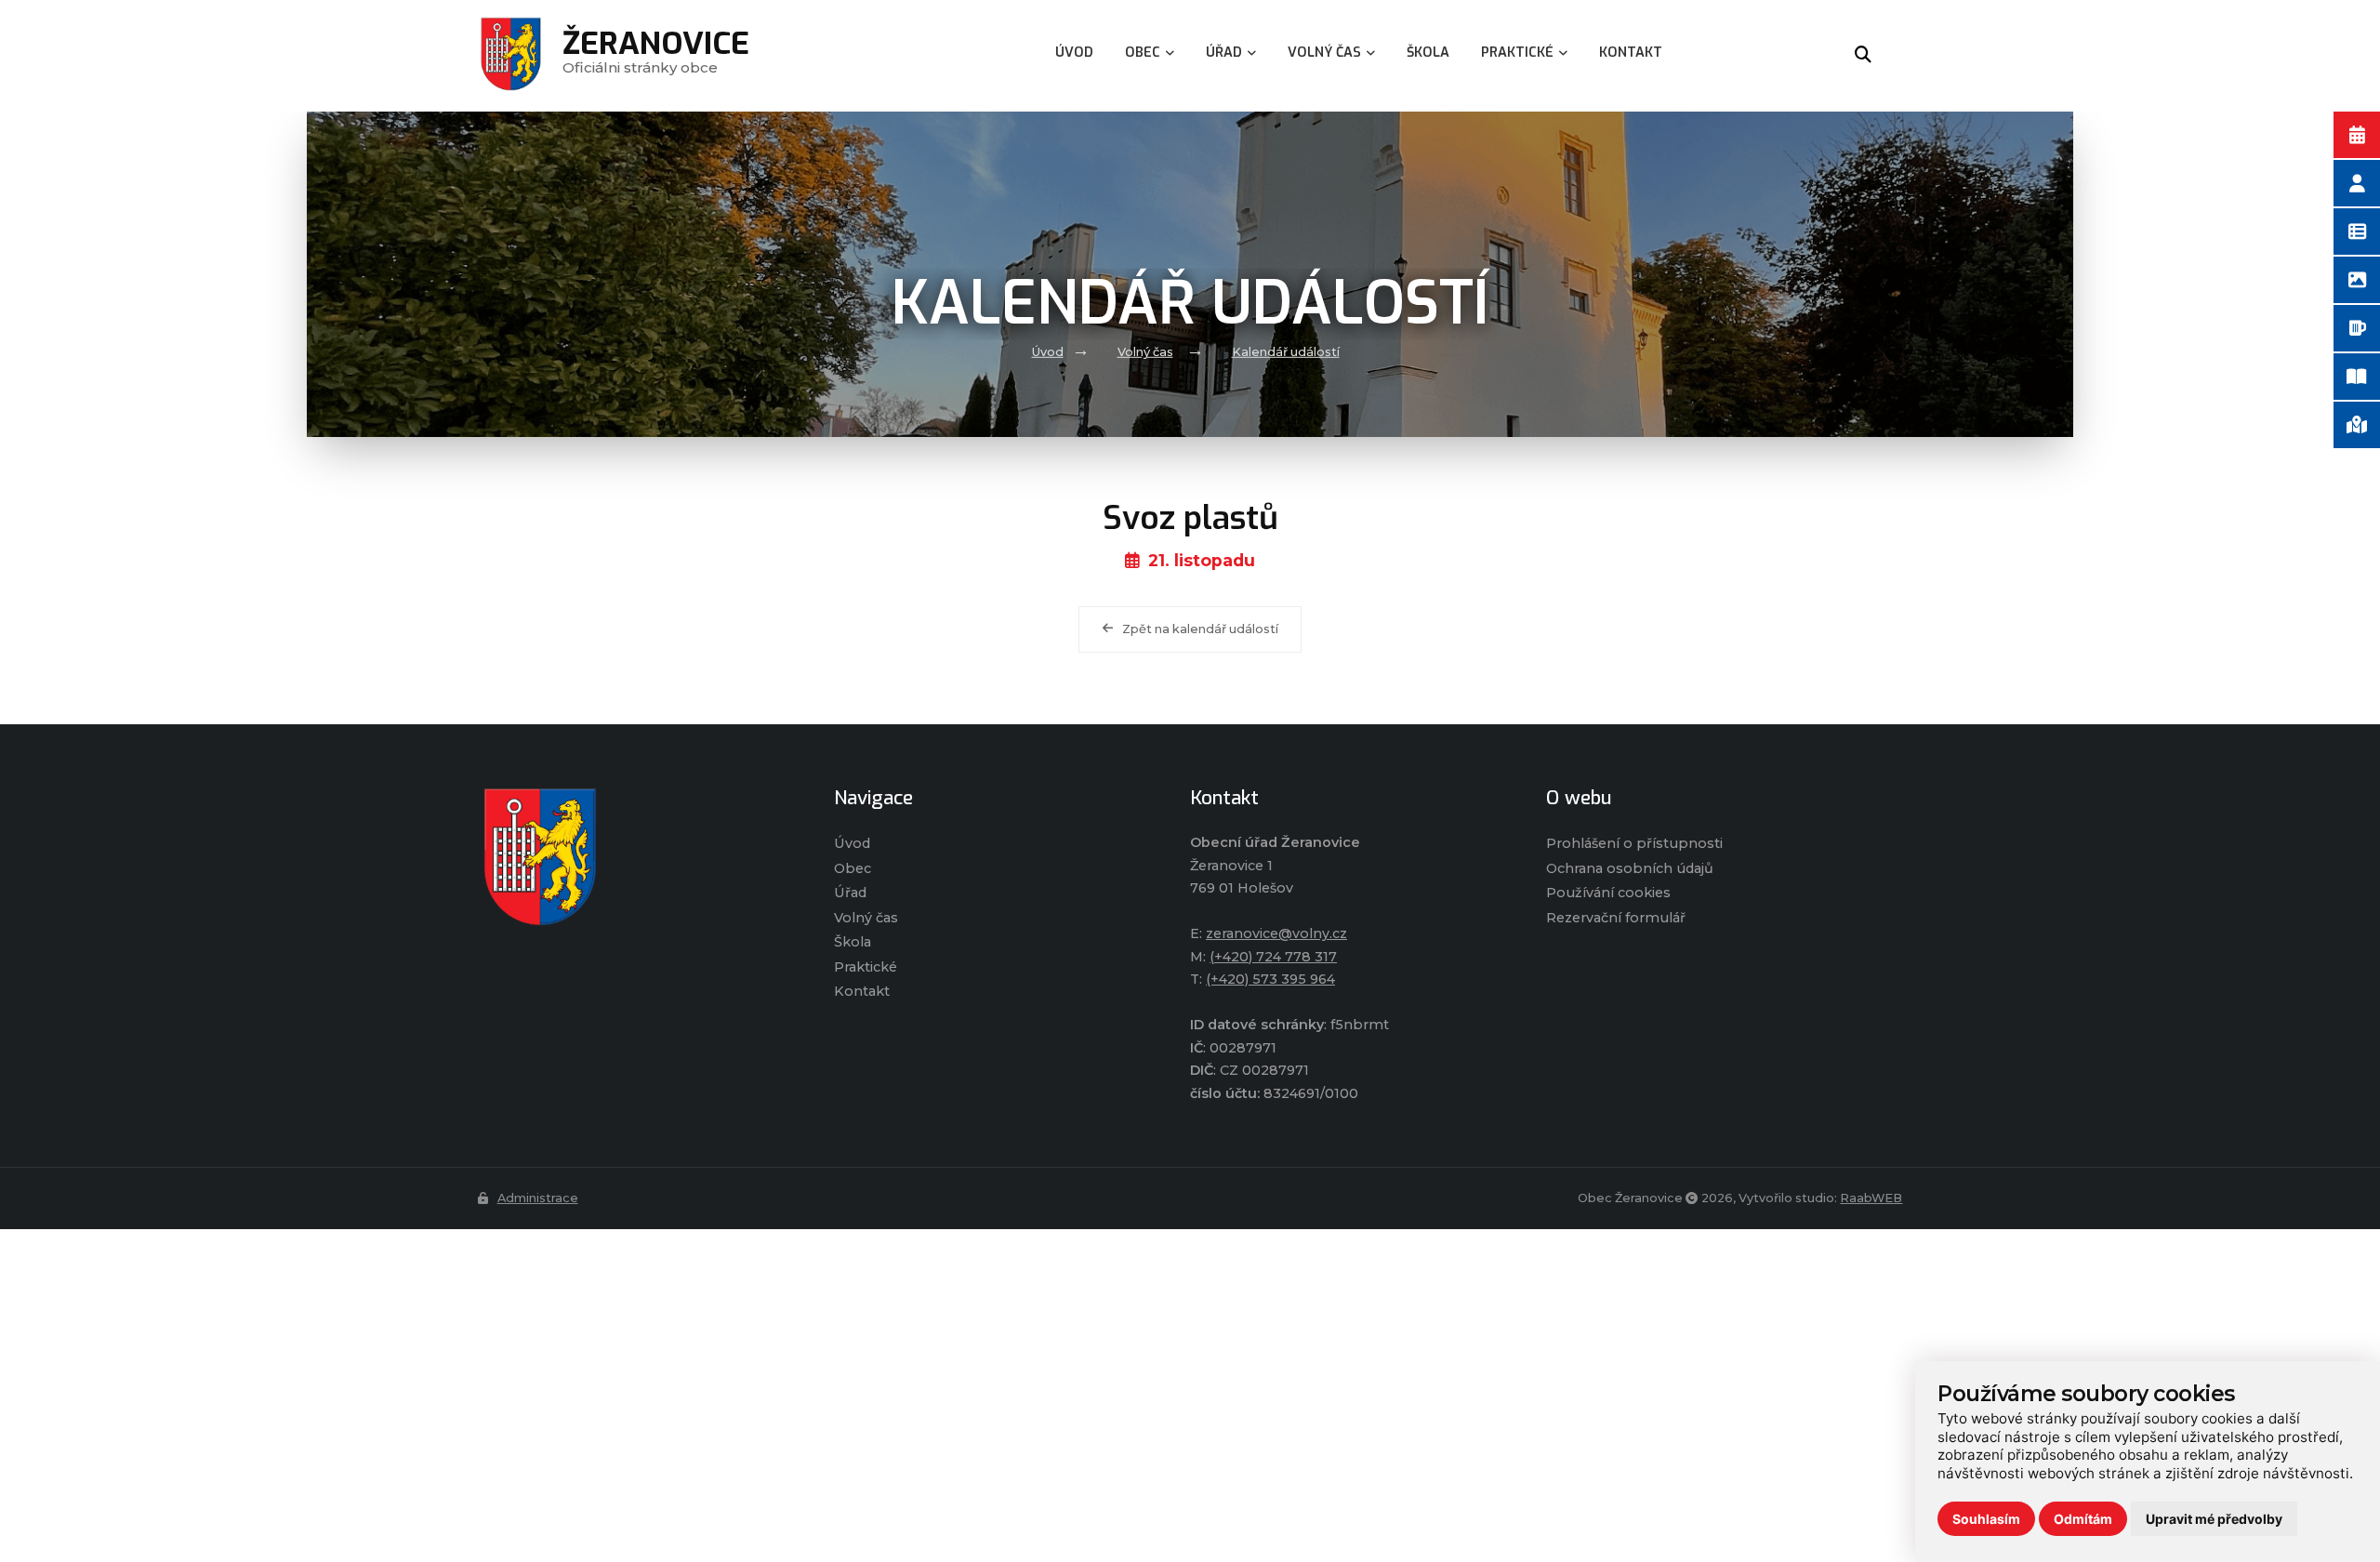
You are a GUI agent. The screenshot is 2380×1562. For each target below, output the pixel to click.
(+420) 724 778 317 (1273, 957)
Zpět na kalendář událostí (1200, 629)
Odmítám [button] (2083, 1519)
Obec (853, 868)
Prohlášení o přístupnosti (1634, 843)
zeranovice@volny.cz (1276, 933)
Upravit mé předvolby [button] (2214, 1519)
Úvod (1048, 352)
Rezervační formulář (1616, 918)
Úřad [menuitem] (1224, 53)
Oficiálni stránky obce (656, 55)
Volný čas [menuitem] (1324, 53)
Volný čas (1145, 352)
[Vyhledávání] (1863, 56)
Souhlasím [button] (1986, 1519)
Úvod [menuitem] (1074, 53)
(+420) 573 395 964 (1270, 979)
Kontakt (862, 991)
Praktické (866, 967)
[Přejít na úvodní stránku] (637, 857)
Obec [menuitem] (1143, 53)
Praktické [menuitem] (1517, 53)
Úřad (850, 893)
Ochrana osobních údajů (1630, 868)
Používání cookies (1608, 893)
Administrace (538, 1198)
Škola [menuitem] (1428, 53)
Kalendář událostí (1286, 352)
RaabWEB (1871, 1198)
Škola (853, 942)
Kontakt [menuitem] (1631, 53)
